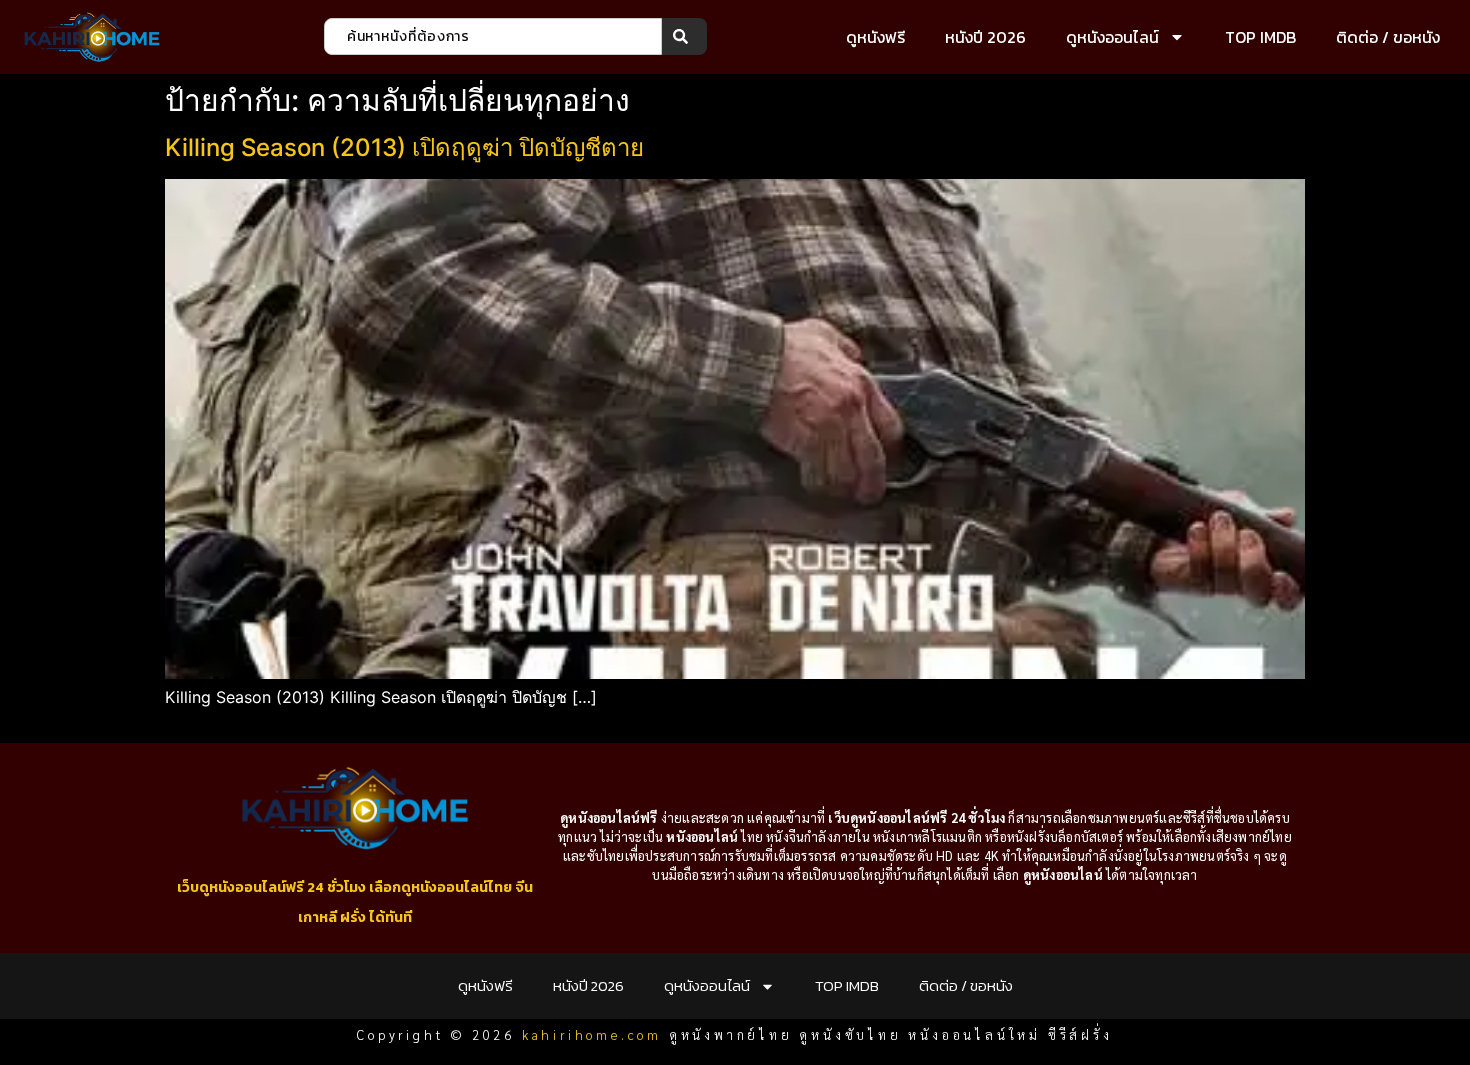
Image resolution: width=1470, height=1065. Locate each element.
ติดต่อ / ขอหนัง (1388, 37)
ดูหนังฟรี (875, 37)
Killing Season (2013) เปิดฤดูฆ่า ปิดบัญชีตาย (404, 147)
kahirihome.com (592, 1034)
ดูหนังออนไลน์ (1112, 37)
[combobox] (493, 36)
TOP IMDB (1260, 37)
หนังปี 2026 (985, 37)
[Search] (684, 36)
